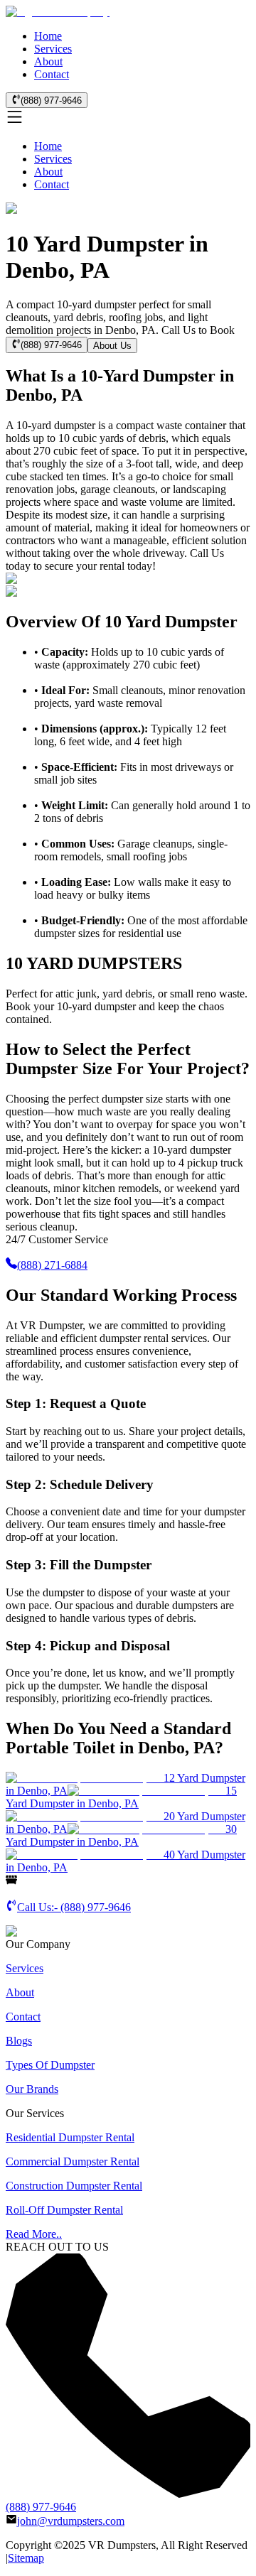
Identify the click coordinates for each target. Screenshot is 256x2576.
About (48, 61)
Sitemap (26, 2558)
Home (48, 36)
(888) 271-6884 (52, 1265)
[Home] (58, 12)
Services (53, 49)
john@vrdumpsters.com (71, 2521)
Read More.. (34, 2234)
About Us (112, 346)
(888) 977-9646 (51, 101)
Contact (52, 74)
